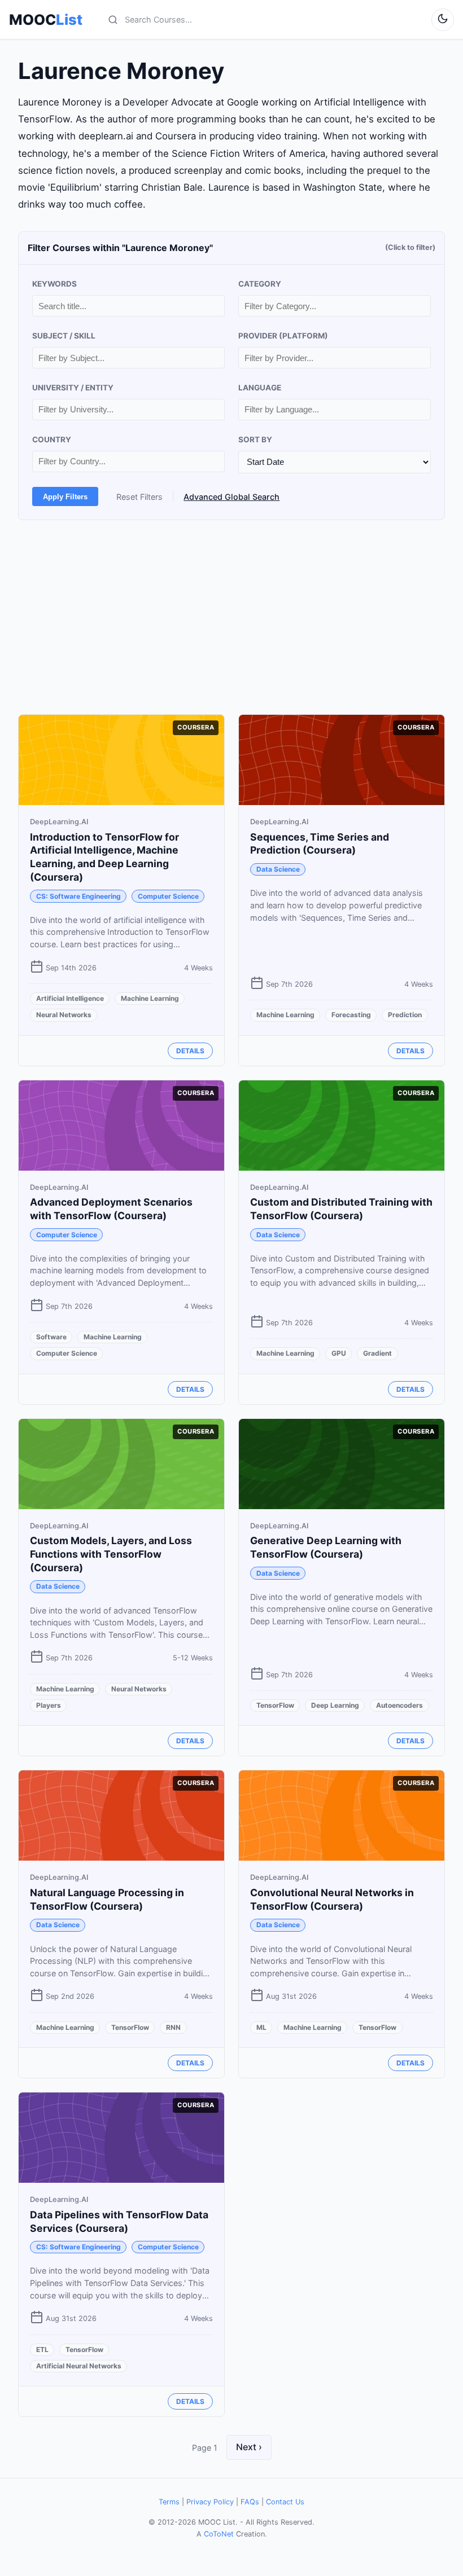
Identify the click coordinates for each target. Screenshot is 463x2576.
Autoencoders (399, 1705)
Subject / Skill (64, 336)
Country (52, 439)
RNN (173, 2027)
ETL (42, 2349)
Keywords (54, 284)
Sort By (255, 439)
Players (49, 1705)
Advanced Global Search (231, 497)
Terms (169, 2502)
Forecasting (351, 1015)
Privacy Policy (210, 2502)
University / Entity (73, 388)
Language (260, 388)
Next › (249, 2447)
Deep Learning (335, 1705)
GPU (339, 1353)
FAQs (250, 2502)
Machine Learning (150, 998)
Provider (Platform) (283, 336)
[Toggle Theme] (443, 20)
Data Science (278, 869)
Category (260, 284)
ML (261, 2027)
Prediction (405, 1015)
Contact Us (285, 2502)
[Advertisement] (231, 617)
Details (190, 1051)
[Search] (113, 20)
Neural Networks (64, 1015)
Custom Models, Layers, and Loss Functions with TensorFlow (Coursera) (111, 1554)
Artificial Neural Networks (79, 2366)
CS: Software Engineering (78, 896)
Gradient (377, 1353)
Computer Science (168, 896)
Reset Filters (139, 497)
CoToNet (219, 2534)
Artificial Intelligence (70, 998)
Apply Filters (65, 497)
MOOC (46, 20)
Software (51, 1337)
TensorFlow (275, 1705)
